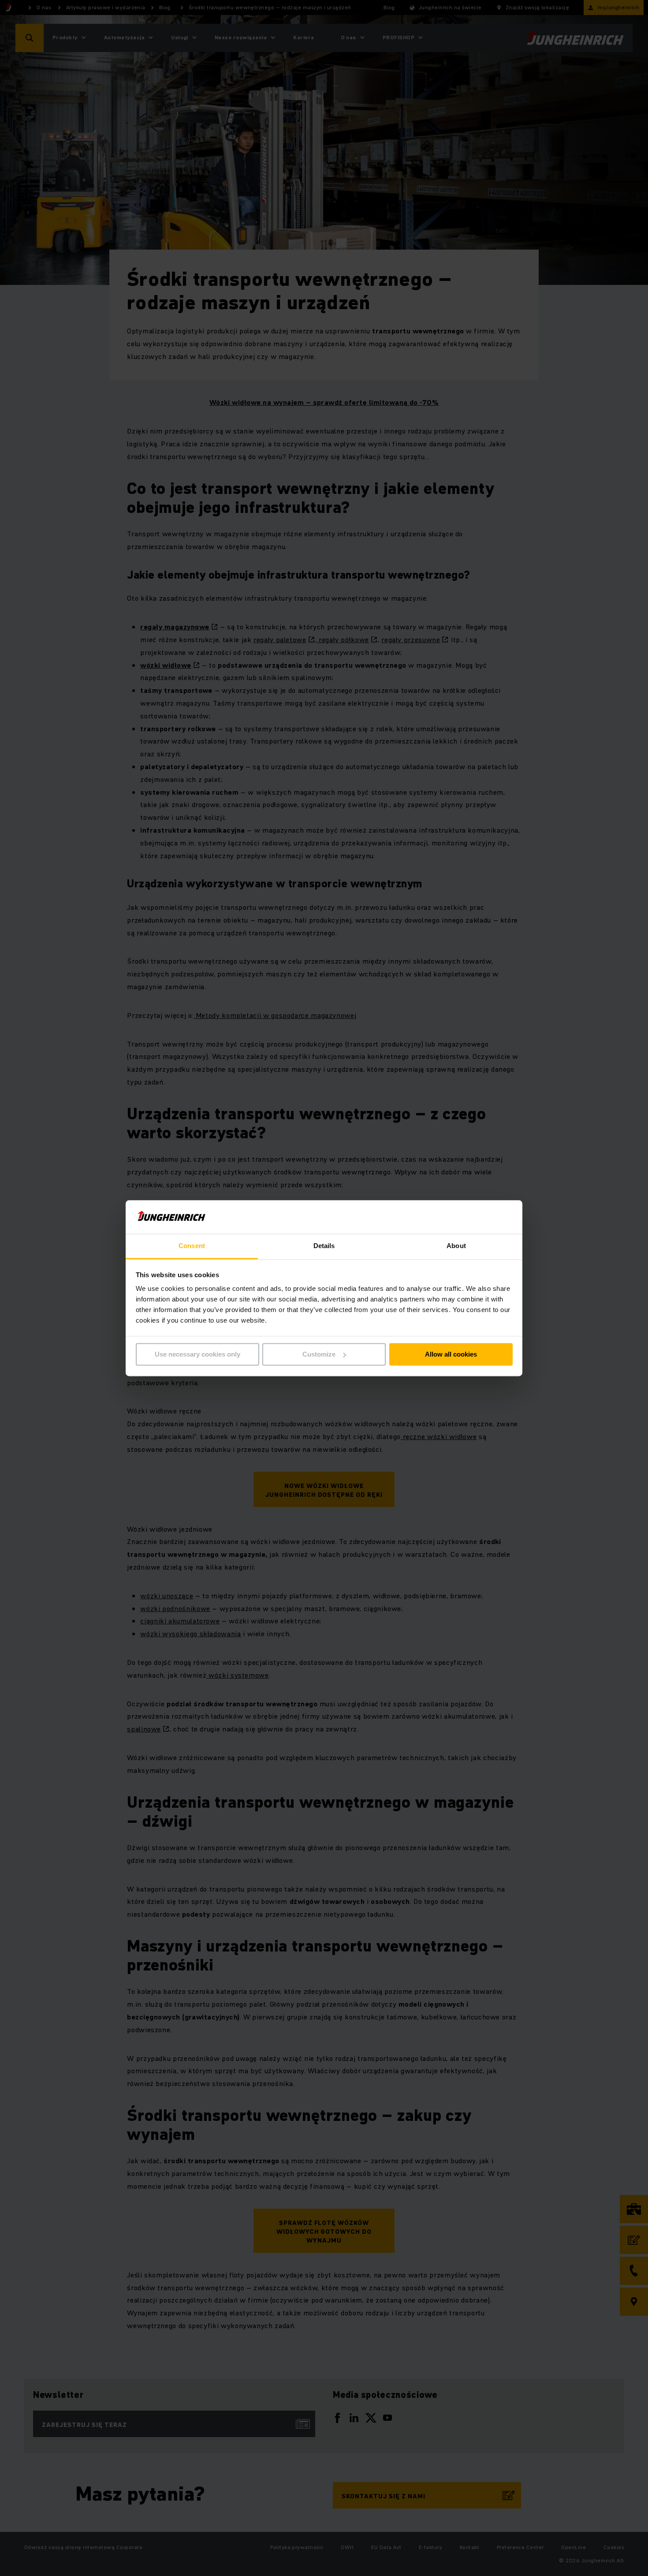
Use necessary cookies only (197, 1354)
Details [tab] (324, 1246)
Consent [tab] (192, 1246)
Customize (319, 1354)
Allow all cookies (451, 1354)
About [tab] (456, 1246)
